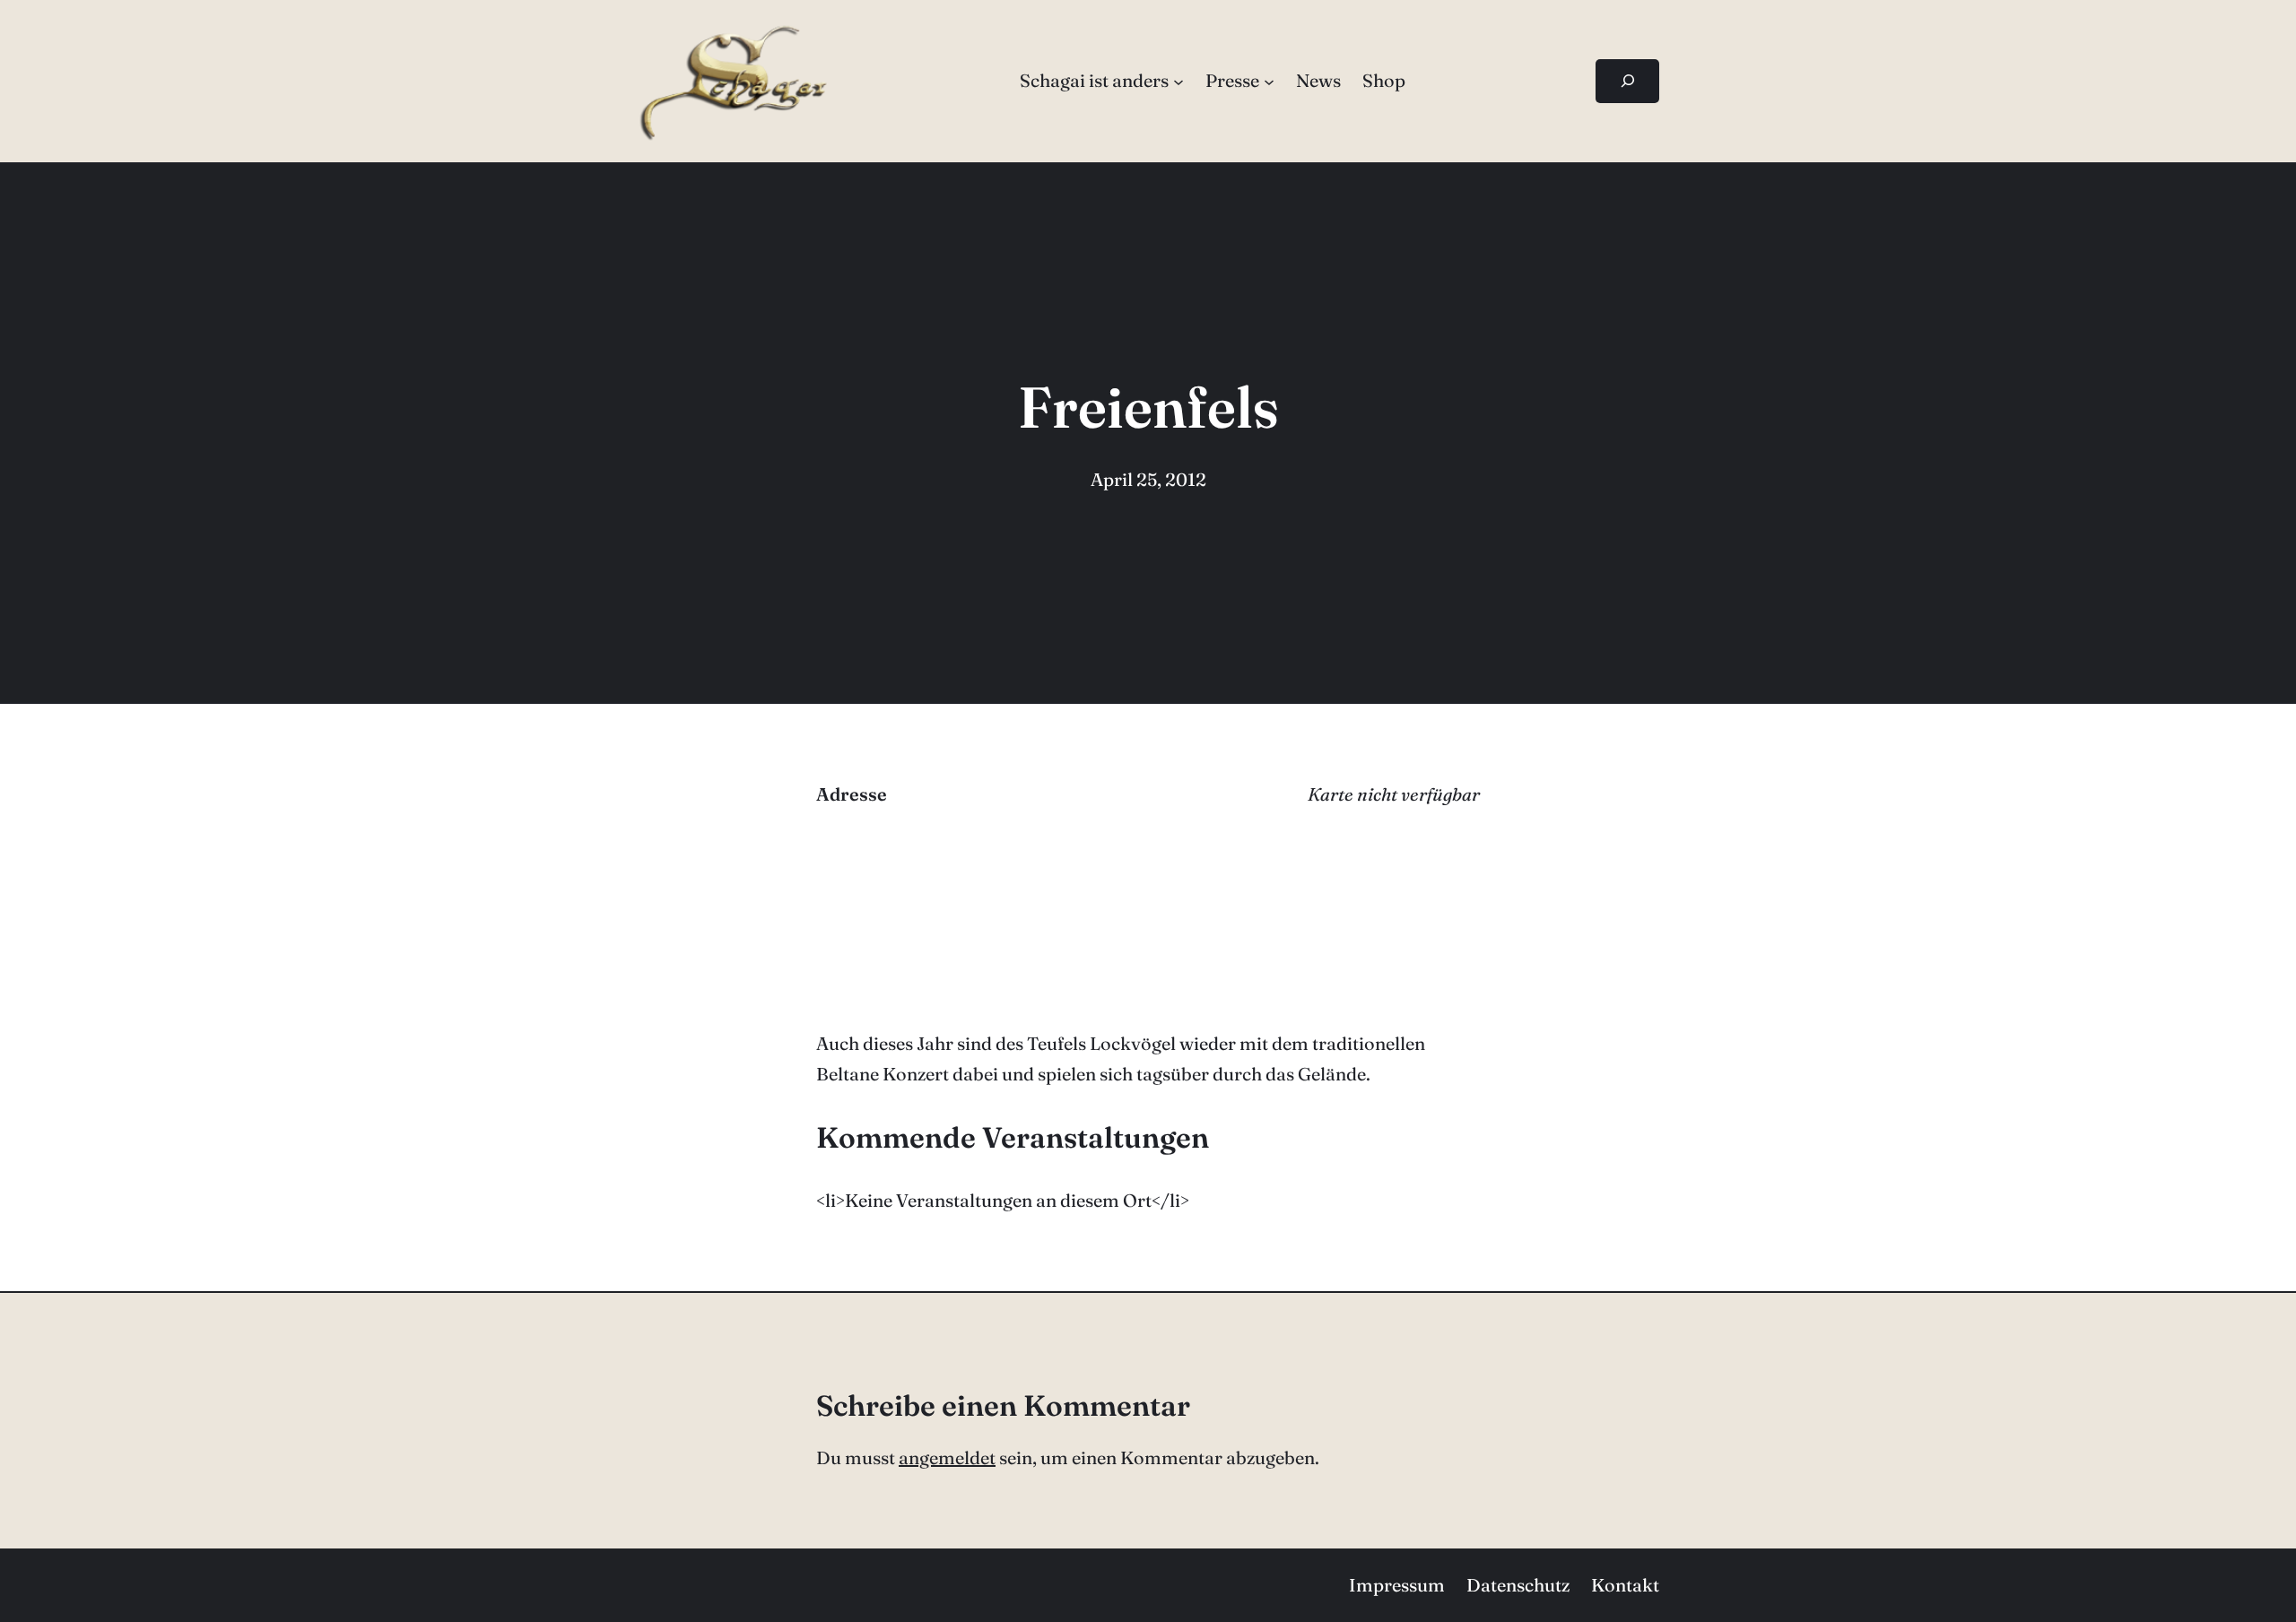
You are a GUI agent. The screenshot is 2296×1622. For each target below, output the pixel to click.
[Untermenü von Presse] (1269, 81)
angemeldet (947, 1457)
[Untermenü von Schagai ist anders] (1178, 81)
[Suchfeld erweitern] (1627, 81)
